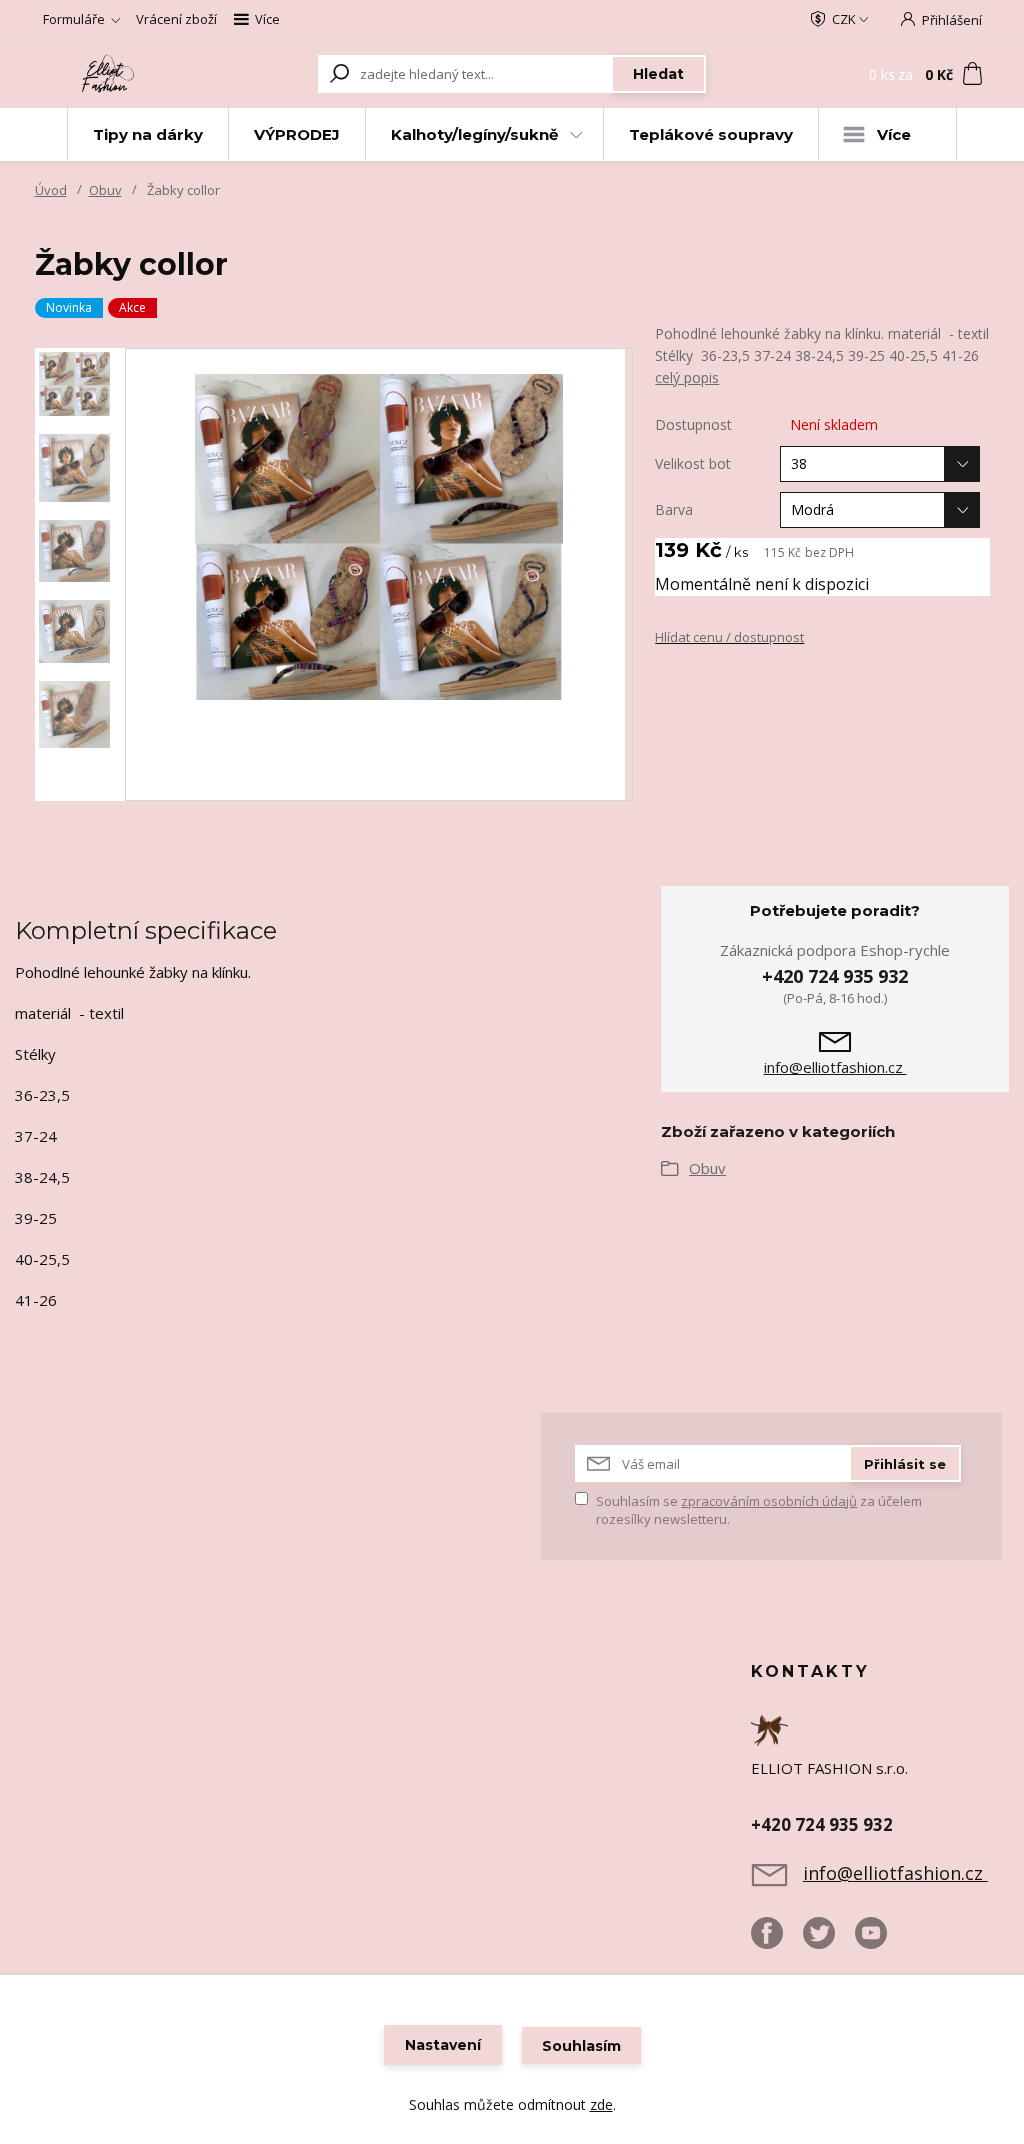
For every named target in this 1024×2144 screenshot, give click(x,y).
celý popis (687, 377)
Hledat (658, 74)
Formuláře (74, 19)
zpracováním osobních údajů (769, 1501)
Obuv (105, 190)
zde (601, 2104)
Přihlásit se (905, 1464)
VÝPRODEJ (297, 134)
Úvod (51, 190)
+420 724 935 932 (835, 976)
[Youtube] (881, 1941)
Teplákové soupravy (711, 134)
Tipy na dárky (148, 134)
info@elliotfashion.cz (835, 1067)
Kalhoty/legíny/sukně (474, 134)
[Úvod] (109, 73)
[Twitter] (829, 1941)
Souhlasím (581, 2046)
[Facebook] (777, 1941)
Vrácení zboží (176, 19)
